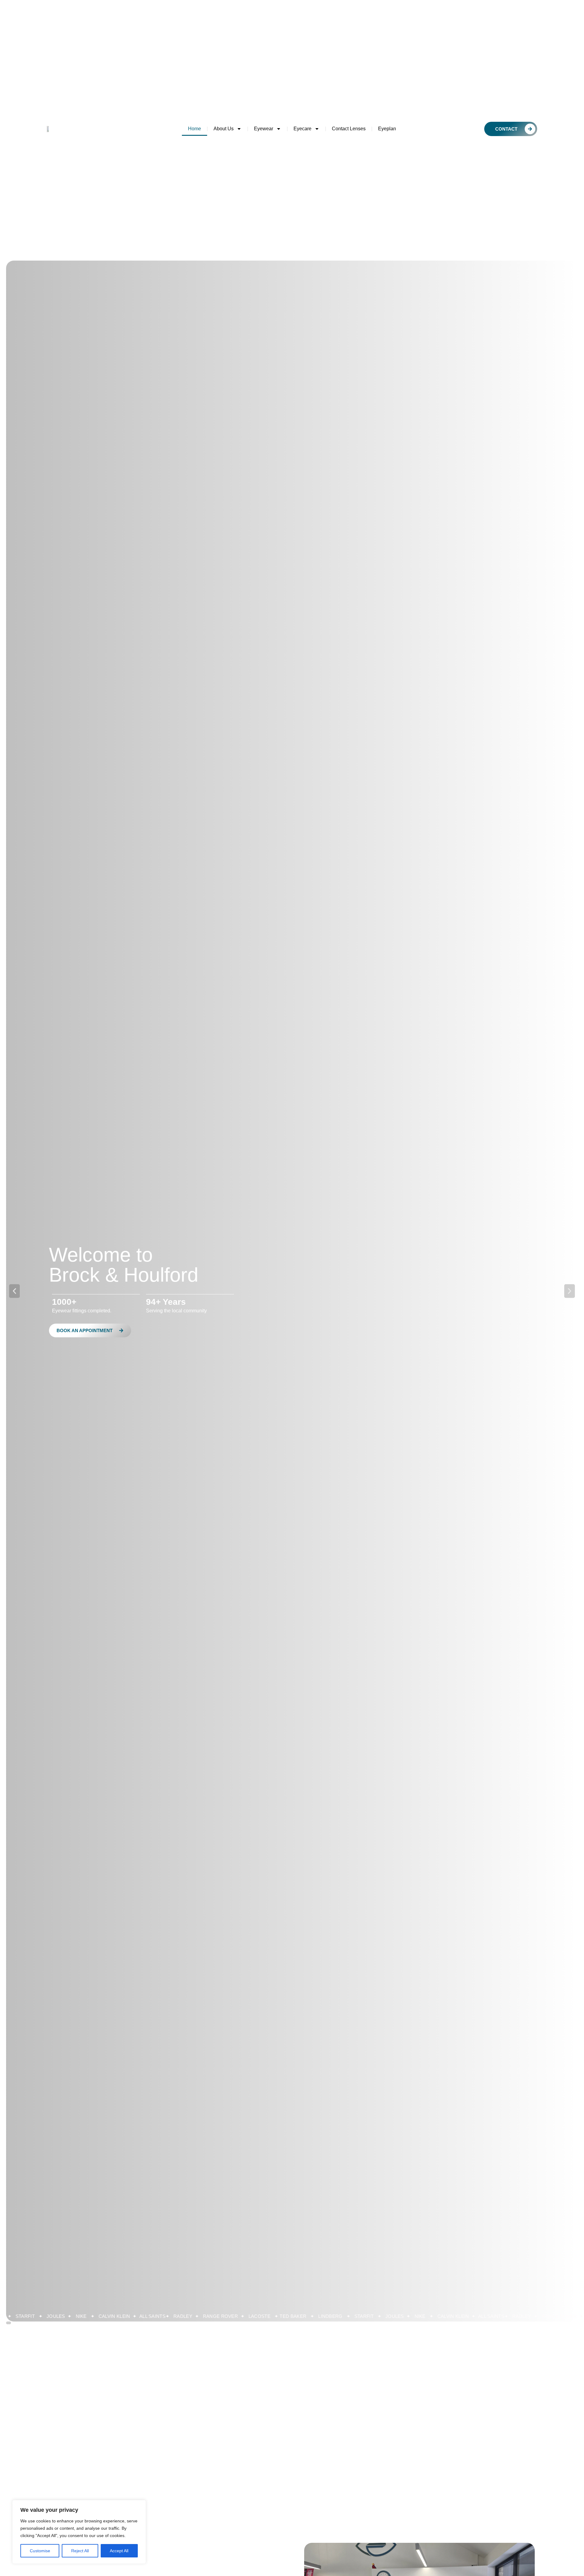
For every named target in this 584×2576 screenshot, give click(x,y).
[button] (14, 1291)
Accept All (119, 2551)
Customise (40, 2551)
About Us (224, 129)
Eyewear (264, 129)
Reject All (80, 2551)
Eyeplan (387, 129)
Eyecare (302, 129)
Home (195, 129)
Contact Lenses (349, 129)
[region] (79, 2532)
